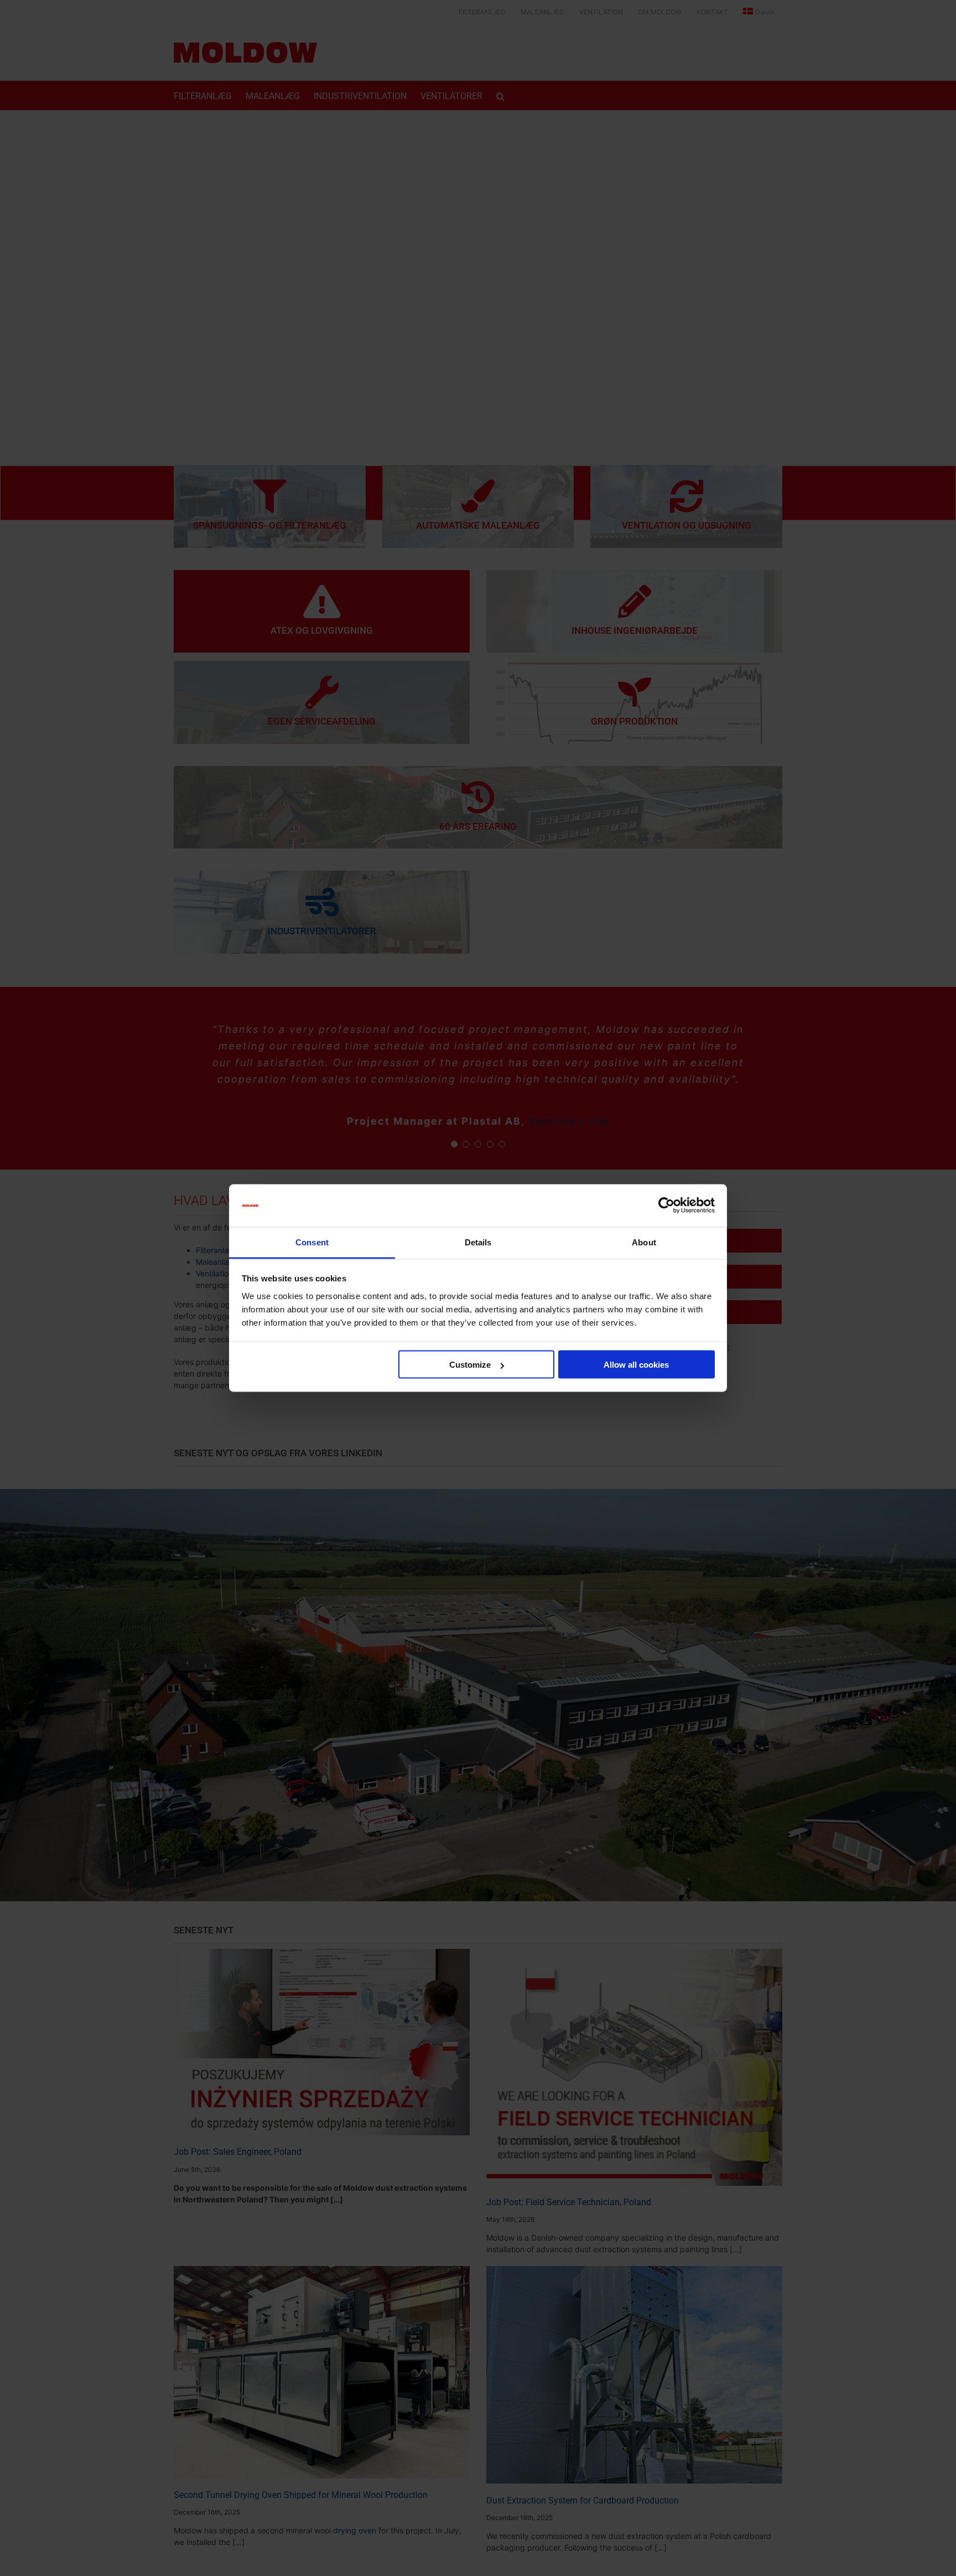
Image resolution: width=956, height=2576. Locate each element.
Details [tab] (478, 1242)
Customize (470, 1365)
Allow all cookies (636, 1365)
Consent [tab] (312, 1242)
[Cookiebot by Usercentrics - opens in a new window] (666, 1206)
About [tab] (644, 1242)
